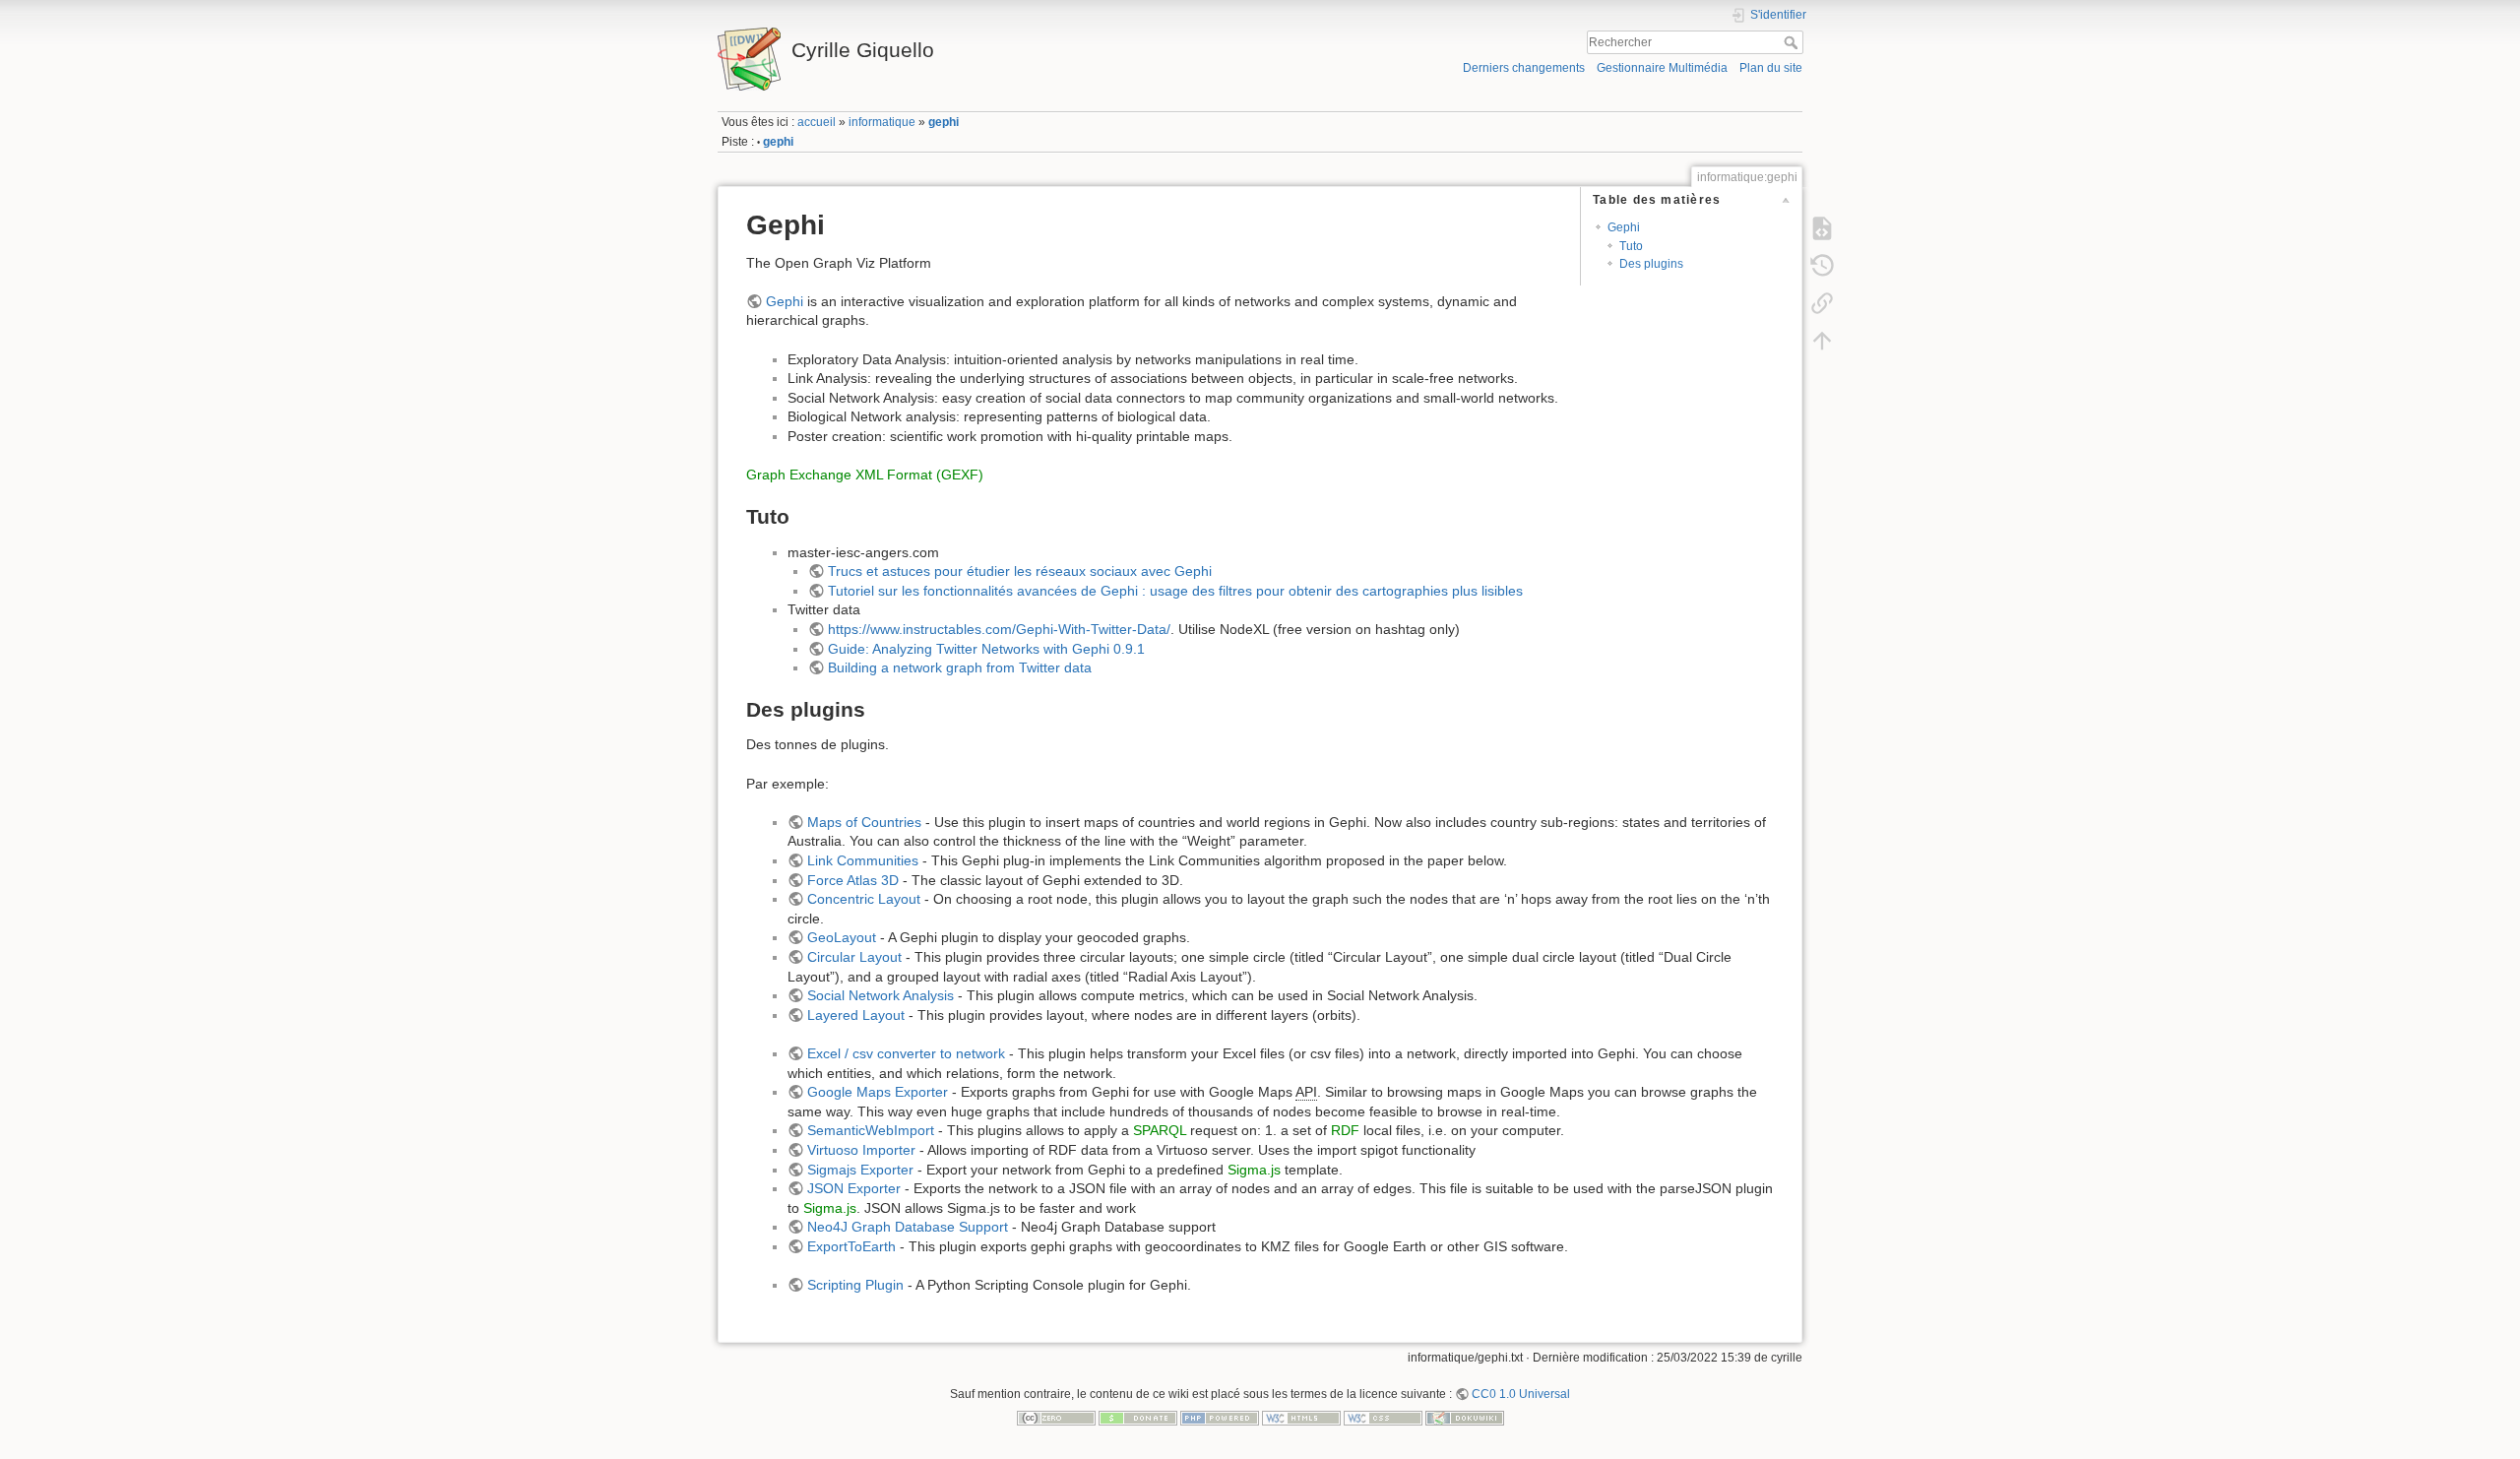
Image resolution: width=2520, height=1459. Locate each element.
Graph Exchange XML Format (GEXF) (865, 475)
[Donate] (1138, 1417)
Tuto (1631, 246)
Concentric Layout (864, 899)
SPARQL (1160, 1130)
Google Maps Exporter (878, 1092)
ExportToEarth (851, 1246)
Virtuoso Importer (861, 1150)
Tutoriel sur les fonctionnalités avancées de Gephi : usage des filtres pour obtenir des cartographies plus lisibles (1175, 591)
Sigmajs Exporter (860, 1170)
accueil (817, 122)
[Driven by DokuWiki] (1465, 1417)
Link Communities (863, 860)
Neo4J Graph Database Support (908, 1227)
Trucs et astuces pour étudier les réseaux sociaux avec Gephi (1020, 571)
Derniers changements (1524, 68)
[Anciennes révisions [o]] (1822, 265)
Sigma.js (1254, 1170)
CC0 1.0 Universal (1521, 1394)
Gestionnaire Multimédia (1662, 68)
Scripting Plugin (855, 1285)
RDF (1345, 1130)
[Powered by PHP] (1220, 1417)
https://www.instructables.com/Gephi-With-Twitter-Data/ (999, 629)
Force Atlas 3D (853, 880)
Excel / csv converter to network (906, 1053)
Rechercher (1793, 42)
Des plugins (1651, 264)
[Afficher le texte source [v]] (1822, 227)
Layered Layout (856, 1015)
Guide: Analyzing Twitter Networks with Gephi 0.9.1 (986, 649)
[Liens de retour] (1822, 302)
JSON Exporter (854, 1188)
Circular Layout (854, 957)
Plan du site (1771, 68)
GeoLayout (842, 937)
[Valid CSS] (1383, 1417)
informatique (882, 122)
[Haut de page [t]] (1822, 340)
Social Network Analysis (881, 995)
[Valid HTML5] (1301, 1417)
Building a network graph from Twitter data (960, 667)
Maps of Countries (864, 822)
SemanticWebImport (871, 1130)
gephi (944, 122)
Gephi (1624, 227)
